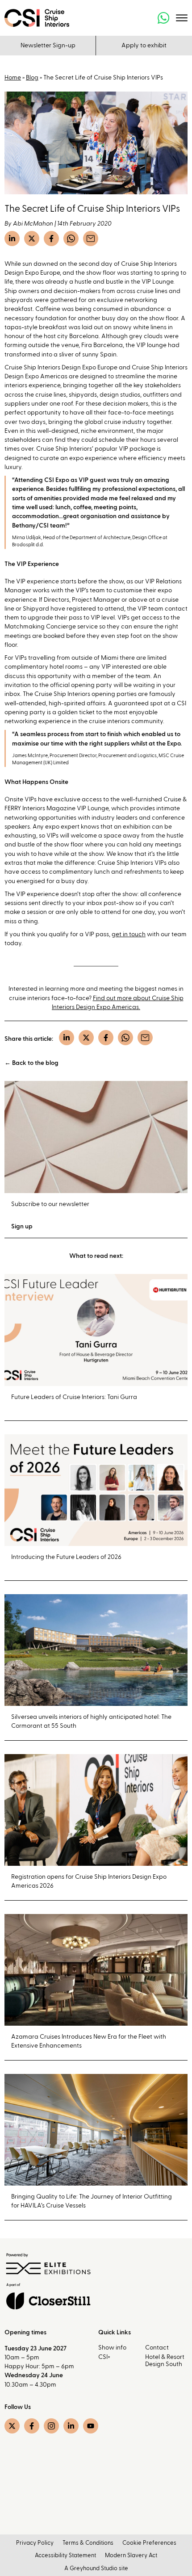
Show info (112, 2348)
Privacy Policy (35, 2543)
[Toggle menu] (182, 18)
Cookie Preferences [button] (149, 2543)
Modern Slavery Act (131, 2556)
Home (13, 78)
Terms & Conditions (88, 2543)
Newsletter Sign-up (48, 46)
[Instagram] (51, 2426)
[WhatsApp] (71, 239)
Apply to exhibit (144, 46)
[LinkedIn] (12, 239)
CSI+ (104, 2357)
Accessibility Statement (65, 2556)
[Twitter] (32, 239)
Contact (157, 2348)
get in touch (129, 934)
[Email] (91, 239)
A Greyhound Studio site (96, 2569)
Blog (32, 78)
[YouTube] (91, 2426)
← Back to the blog (31, 1063)
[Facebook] (51, 239)
